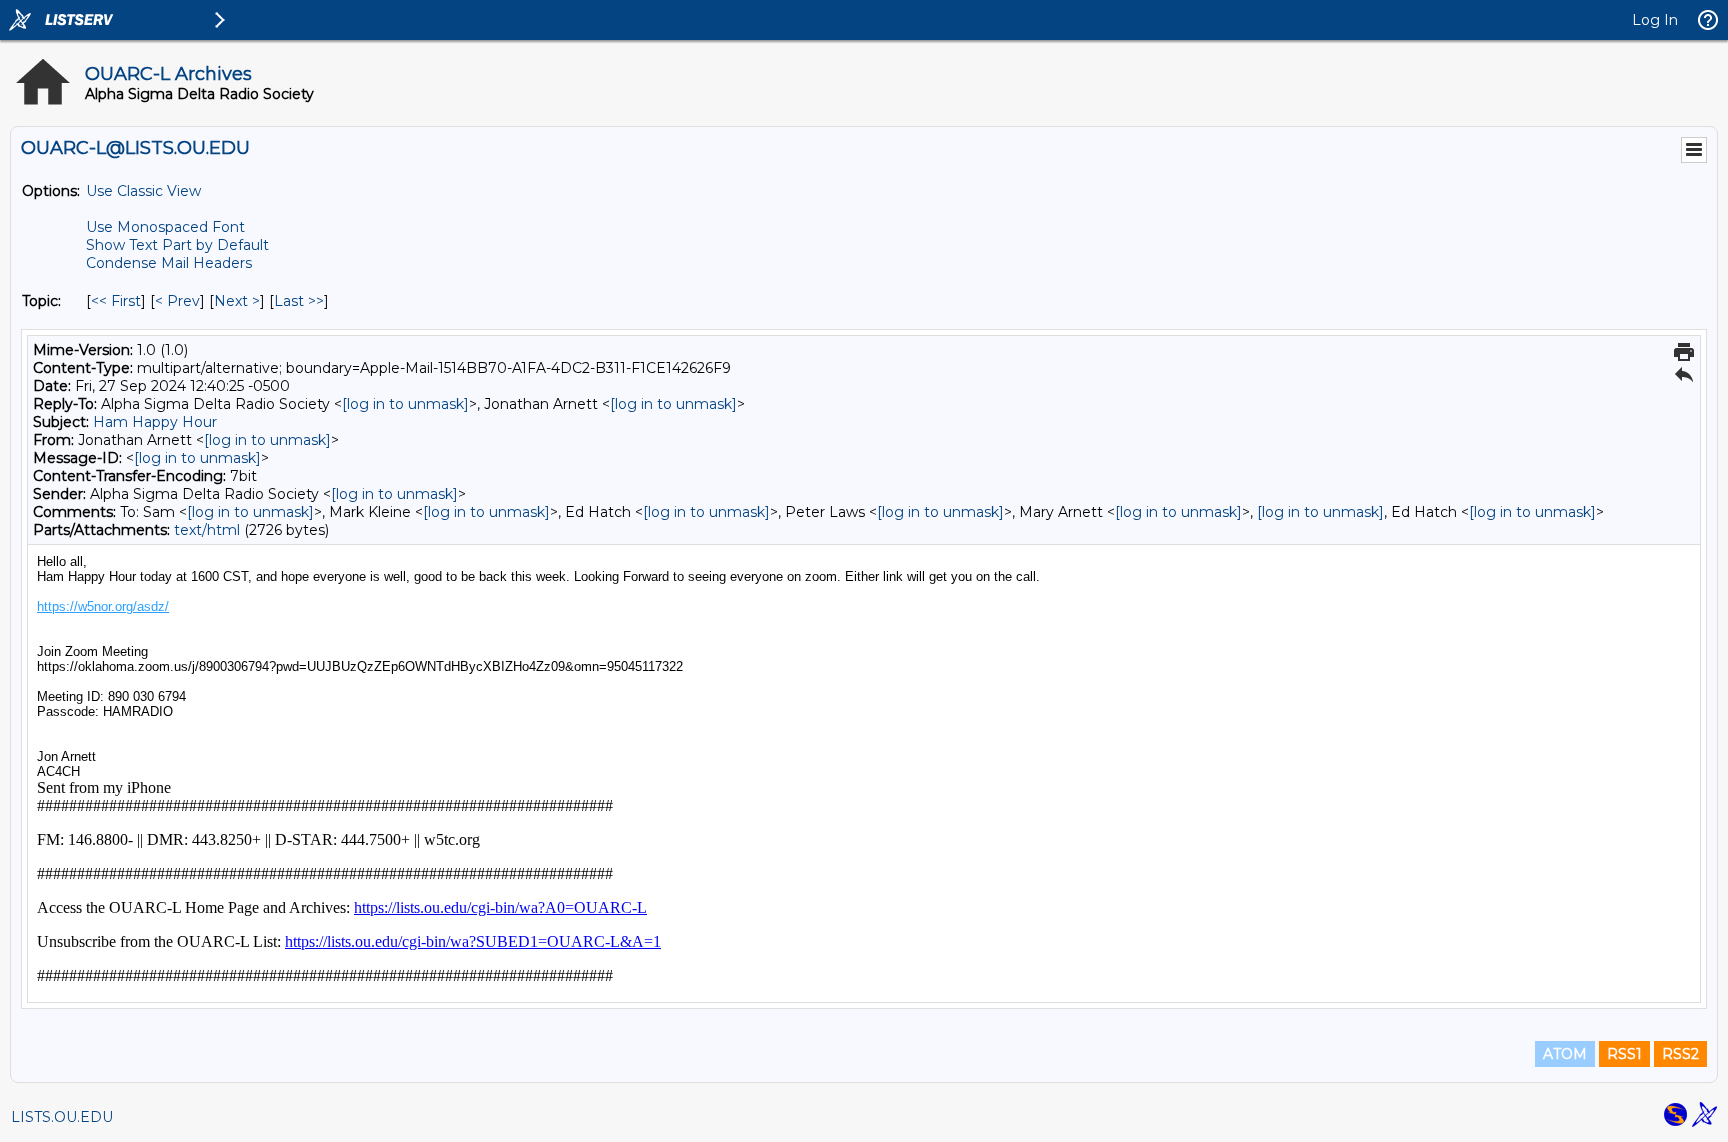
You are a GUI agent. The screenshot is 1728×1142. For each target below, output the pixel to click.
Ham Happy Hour (155, 422)
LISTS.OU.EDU (62, 1117)
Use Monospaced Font (165, 227)
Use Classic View (143, 191)
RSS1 (1624, 1054)
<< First (116, 301)
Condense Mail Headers (169, 263)
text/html (207, 530)
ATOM (1565, 1054)
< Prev (177, 301)
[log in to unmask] (405, 404)
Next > (237, 301)
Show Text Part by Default (177, 245)
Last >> (299, 301)
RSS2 (1680, 1054)
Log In (1655, 20)
